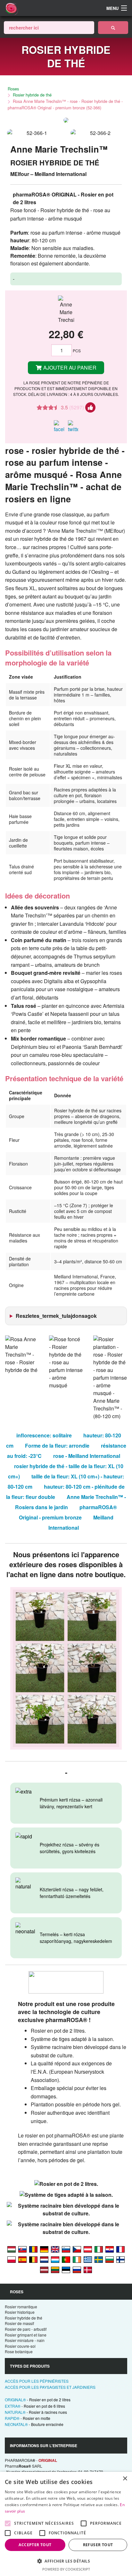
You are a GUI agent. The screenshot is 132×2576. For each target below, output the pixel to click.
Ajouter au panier (69, 368)
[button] (66, 2561)
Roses (13, 89)
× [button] (125, 2479)
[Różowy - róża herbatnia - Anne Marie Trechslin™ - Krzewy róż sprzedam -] (12, 2259)
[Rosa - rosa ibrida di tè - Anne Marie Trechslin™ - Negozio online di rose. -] (99, 2249)
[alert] (66, 2524)
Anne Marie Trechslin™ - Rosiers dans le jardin (70, 1502)
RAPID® (28, 2418)
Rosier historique (20, 2312)
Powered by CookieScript (66, 2569)
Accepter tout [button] (35, 2545)
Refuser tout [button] (98, 2545)
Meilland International (81, 1522)
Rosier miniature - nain (25, 2340)
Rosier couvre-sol (20, 2346)
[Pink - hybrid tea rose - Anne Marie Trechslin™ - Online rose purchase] (55, 2249)
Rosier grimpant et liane (26, 2335)
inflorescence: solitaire (44, 1435)
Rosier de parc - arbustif (26, 2329)
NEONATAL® (34, 2424)
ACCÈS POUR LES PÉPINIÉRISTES (37, 2381)
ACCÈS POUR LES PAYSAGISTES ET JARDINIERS (50, 2387)
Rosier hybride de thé (32, 95)
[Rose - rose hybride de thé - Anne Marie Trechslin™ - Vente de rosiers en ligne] (120, 2249)
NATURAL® (36, 2412)
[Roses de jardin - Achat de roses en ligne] (113, 28)
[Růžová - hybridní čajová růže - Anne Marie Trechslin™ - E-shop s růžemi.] (77, 2249)
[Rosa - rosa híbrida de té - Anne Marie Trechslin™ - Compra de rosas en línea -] (22, 2259)
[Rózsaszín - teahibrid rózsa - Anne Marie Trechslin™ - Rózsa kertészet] (12, 2249)
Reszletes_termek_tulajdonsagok (56, 1316)
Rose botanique (19, 2351)
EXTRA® (35, 2406)
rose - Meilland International (87, 1456)
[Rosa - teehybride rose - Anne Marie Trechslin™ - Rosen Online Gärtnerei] (44, 2249)
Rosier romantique (21, 2307)
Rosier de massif (19, 2323)
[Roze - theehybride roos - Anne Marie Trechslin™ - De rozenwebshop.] (44, 2259)
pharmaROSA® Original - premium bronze (68, 1512)
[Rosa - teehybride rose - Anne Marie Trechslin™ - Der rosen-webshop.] (88, 2249)
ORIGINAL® (38, 2400)
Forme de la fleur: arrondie (57, 1446)
